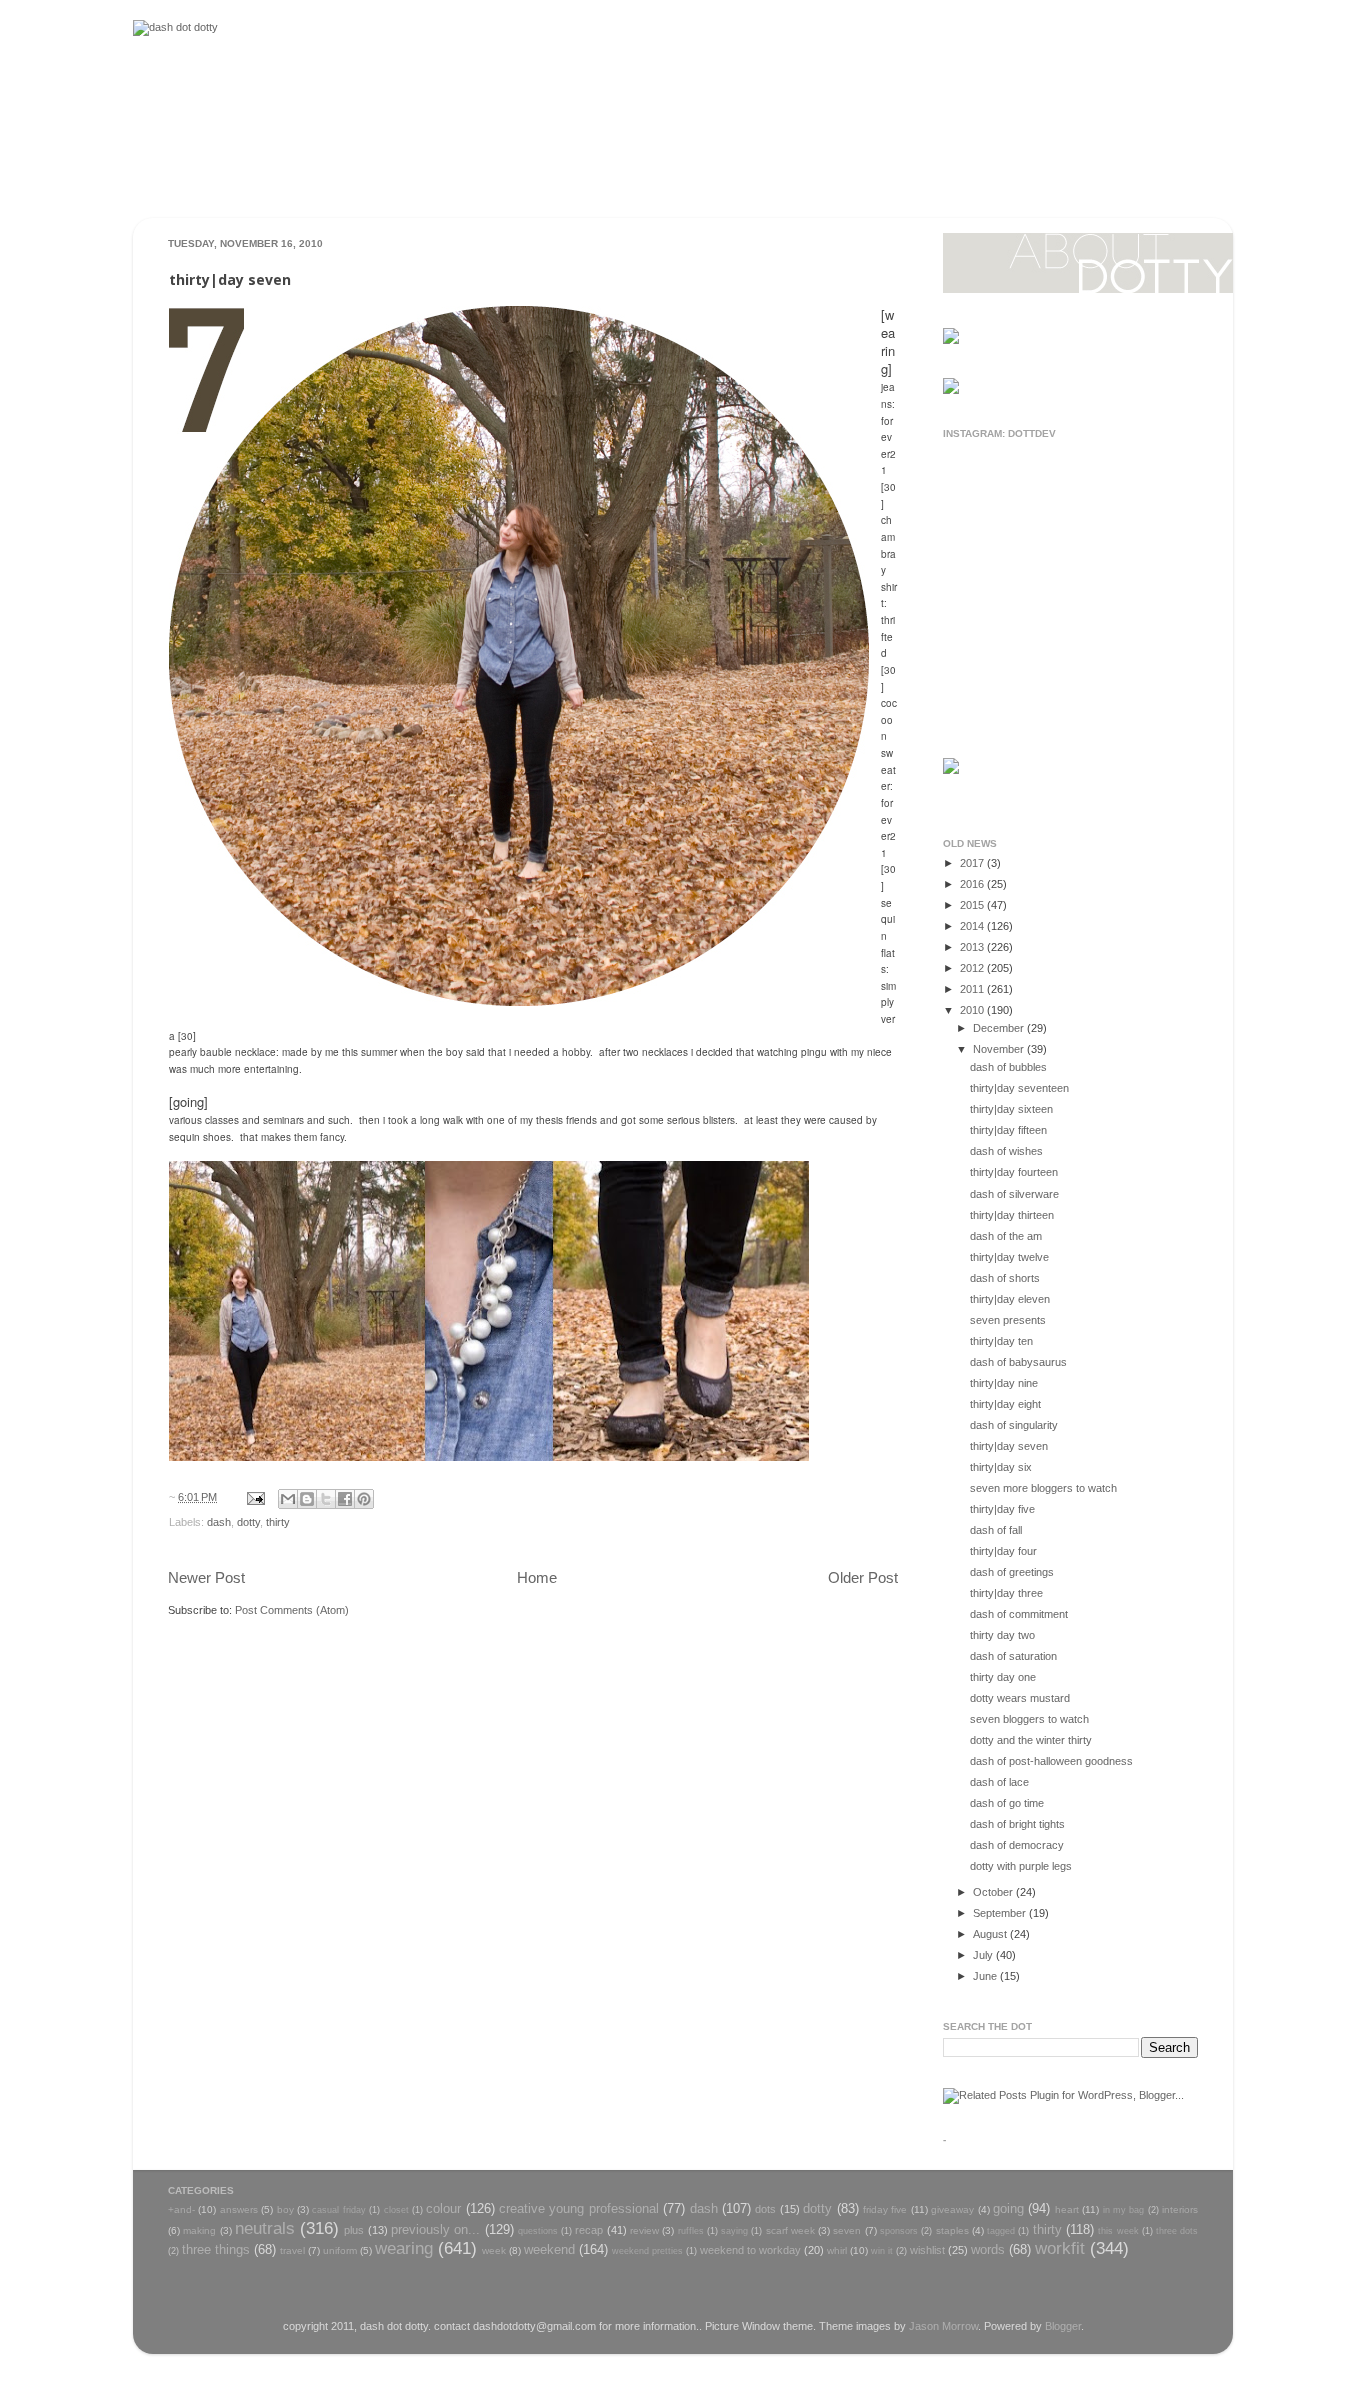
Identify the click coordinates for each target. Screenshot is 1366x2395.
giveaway (952, 2209)
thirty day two (1002, 1635)
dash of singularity (1014, 1425)
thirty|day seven (1009, 1446)
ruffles (691, 2231)
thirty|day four (1003, 1551)
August (991, 1934)
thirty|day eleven (1010, 1299)
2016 (973, 884)
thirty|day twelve (1009, 1257)
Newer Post (206, 1577)
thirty (278, 1522)
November (1000, 1049)
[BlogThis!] (307, 1499)
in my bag (1124, 2210)
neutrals (265, 2228)
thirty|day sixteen (1011, 1109)
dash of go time (1007, 1803)
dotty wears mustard (1020, 1698)
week (494, 2250)
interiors (1180, 2209)
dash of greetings (1012, 1572)
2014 (973, 926)
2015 (973, 905)
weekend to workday (750, 2250)
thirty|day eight (1005, 1404)
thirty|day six (1001, 1467)
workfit (1060, 2248)
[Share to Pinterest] (364, 1499)
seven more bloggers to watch (1043, 1488)
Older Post (863, 1577)
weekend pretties (647, 2251)
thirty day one (1003, 1677)
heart (1067, 2209)
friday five (885, 2209)
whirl (837, 2250)
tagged (1001, 2231)
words (988, 2249)
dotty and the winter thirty (1031, 1740)
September (1001, 1913)
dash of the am (1006, 1236)
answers (239, 2209)
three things (216, 2249)
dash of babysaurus (1018, 1362)
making (199, 2230)
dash (219, 1522)
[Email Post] (255, 1497)
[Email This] (288, 1499)
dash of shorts (1005, 1278)
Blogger (1063, 2326)
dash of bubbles (1008, 1067)
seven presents (1008, 1320)
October (994, 1892)
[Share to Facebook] (345, 1499)
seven (847, 2230)
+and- (181, 2209)
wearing (404, 2248)
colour (443, 2208)
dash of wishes (1006, 1151)
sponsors (899, 2231)
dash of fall (996, 1530)
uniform (340, 2250)
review (644, 2230)
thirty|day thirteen (1012, 1215)
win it (882, 2251)
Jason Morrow (943, 2326)
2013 (973, 947)
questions (538, 2231)
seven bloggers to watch (1029, 1719)
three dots (1177, 2231)
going (1008, 2208)
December (1000, 1028)
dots (765, 2209)
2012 (973, 968)
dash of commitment (1019, 1614)
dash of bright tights (1017, 1824)
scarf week (790, 2230)
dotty (248, 1522)
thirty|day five (1002, 1509)
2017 (973, 863)
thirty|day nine (1004, 1383)
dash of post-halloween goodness (1051, 1761)
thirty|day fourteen (1014, 1172)
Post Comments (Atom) (292, 1610)
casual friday (338, 2210)
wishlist (927, 2250)
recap (589, 2230)
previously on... (435, 2229)
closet (396, 2210)
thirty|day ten (1001, 1341)
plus (354, 2230)
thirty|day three (1006, 1593)
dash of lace (999, 1782)
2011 (973, 989)
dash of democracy (1017, 1845)
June (986, 1976)
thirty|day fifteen (1008, 1130)
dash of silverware (1014, 1194)
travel (292, 2250)
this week (1118, 2231)
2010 (973, 1010)
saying (734, 2231)
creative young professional (579, 2208)
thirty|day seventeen (1019, 1088)
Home (537, 1577)
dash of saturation (1013, 1656)
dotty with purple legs (1021, 1866)
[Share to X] (326, 1499)
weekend (549, 2249)
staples (952, 2230)
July (984, 1955)
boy (285, 2209)
